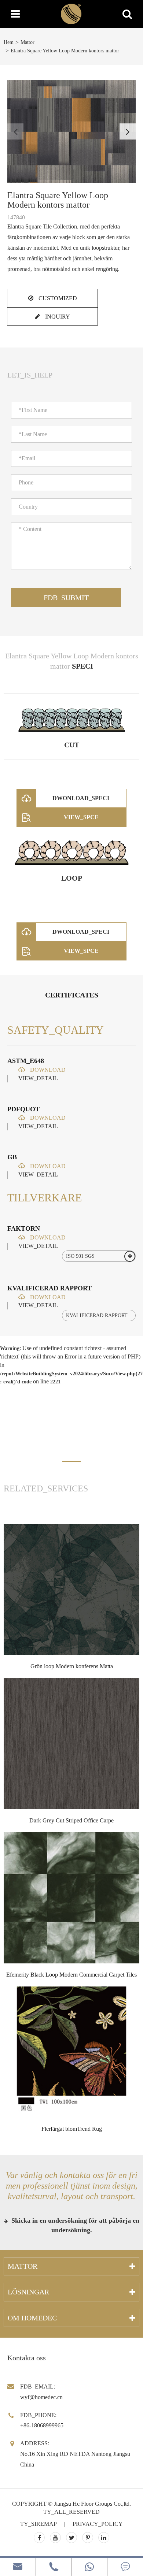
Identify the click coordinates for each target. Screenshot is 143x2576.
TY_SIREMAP (38, 2524)
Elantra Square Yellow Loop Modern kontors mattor (65, 51)
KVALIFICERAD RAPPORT (49, 1288)
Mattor (27, 42)
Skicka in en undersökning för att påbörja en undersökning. (74, 2225)
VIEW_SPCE (81, 817)
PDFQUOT (23, 1109)
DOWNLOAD (47, 1070)
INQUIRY (57, 317)
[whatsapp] (90, 2567)
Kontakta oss (27, 2358)
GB (12, 1157)
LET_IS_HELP (30, 375)
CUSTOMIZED (57, 298)
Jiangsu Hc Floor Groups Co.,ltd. (92, 2504)
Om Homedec (32, 2318)
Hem (9, 42)
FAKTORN (24, 1228)
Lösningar (28, 2292)
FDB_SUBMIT (66, 598)
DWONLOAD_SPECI (81, 798)
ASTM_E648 (26, 1061)
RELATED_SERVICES (46, 1488)
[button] (128, 131)
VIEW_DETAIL (38, 1078)
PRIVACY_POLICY (98, 2524)
